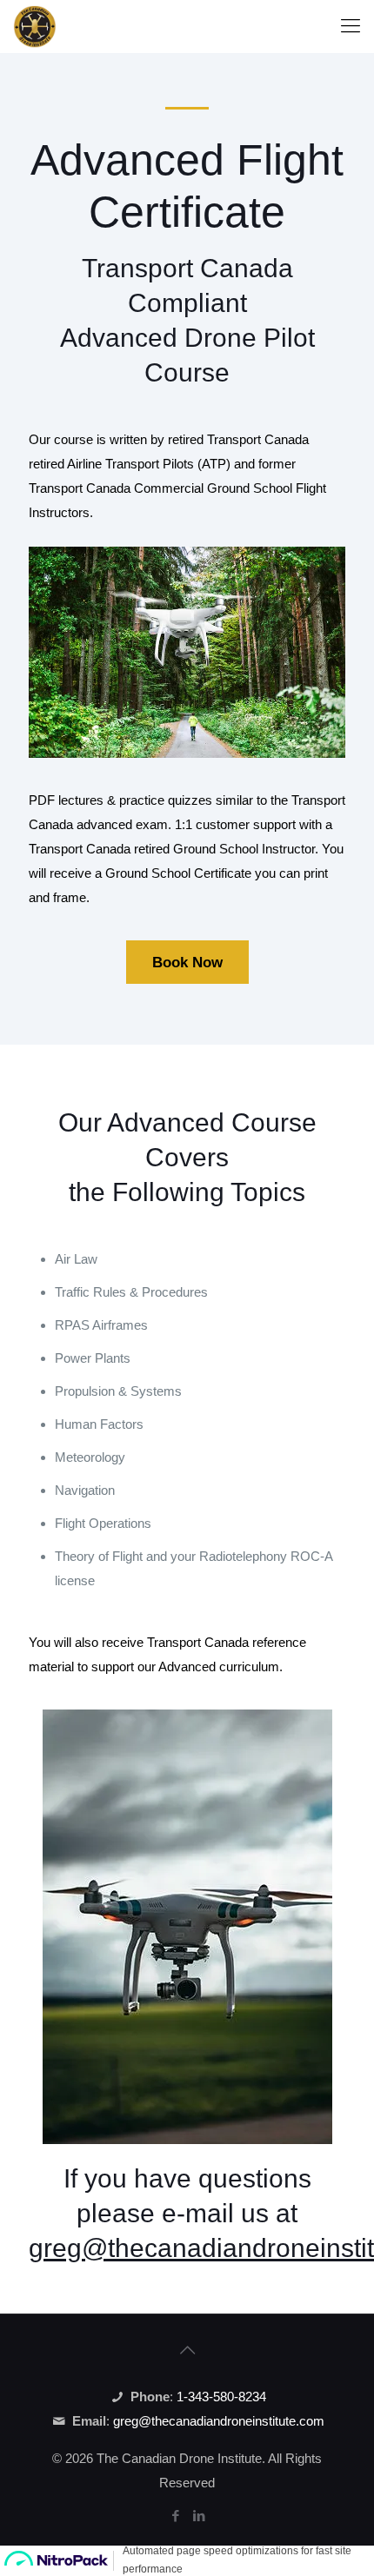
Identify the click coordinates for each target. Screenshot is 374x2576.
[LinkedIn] (199, 2516)
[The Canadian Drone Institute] (35, 26)
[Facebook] (175, 2516)
